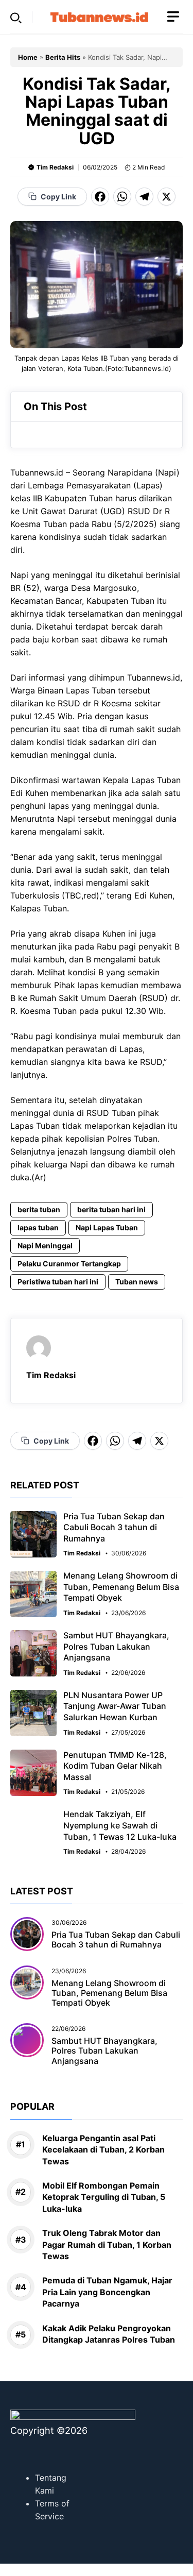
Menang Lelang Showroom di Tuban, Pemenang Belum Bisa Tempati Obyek (121, 1587)
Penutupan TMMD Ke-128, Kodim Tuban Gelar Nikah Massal (115, 1766)
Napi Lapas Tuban (107, 1227)
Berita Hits (63, 57)
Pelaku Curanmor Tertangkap (69, 1264)
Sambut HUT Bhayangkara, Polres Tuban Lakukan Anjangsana (116, 1646)
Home (28, 57)
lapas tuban (38, 1227)
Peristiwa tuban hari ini (58, 1282)
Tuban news (137, 1282)
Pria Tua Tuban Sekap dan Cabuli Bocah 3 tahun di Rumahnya (114, 1527)
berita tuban (39, 1209)
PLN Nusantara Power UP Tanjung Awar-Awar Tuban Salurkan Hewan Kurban (115, 1706)
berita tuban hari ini (111, 1209)
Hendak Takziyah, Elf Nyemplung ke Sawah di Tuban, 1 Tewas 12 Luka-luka (120, 1825)
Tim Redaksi (55, 167)
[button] (16, 17)
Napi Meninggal (45, 1245)
